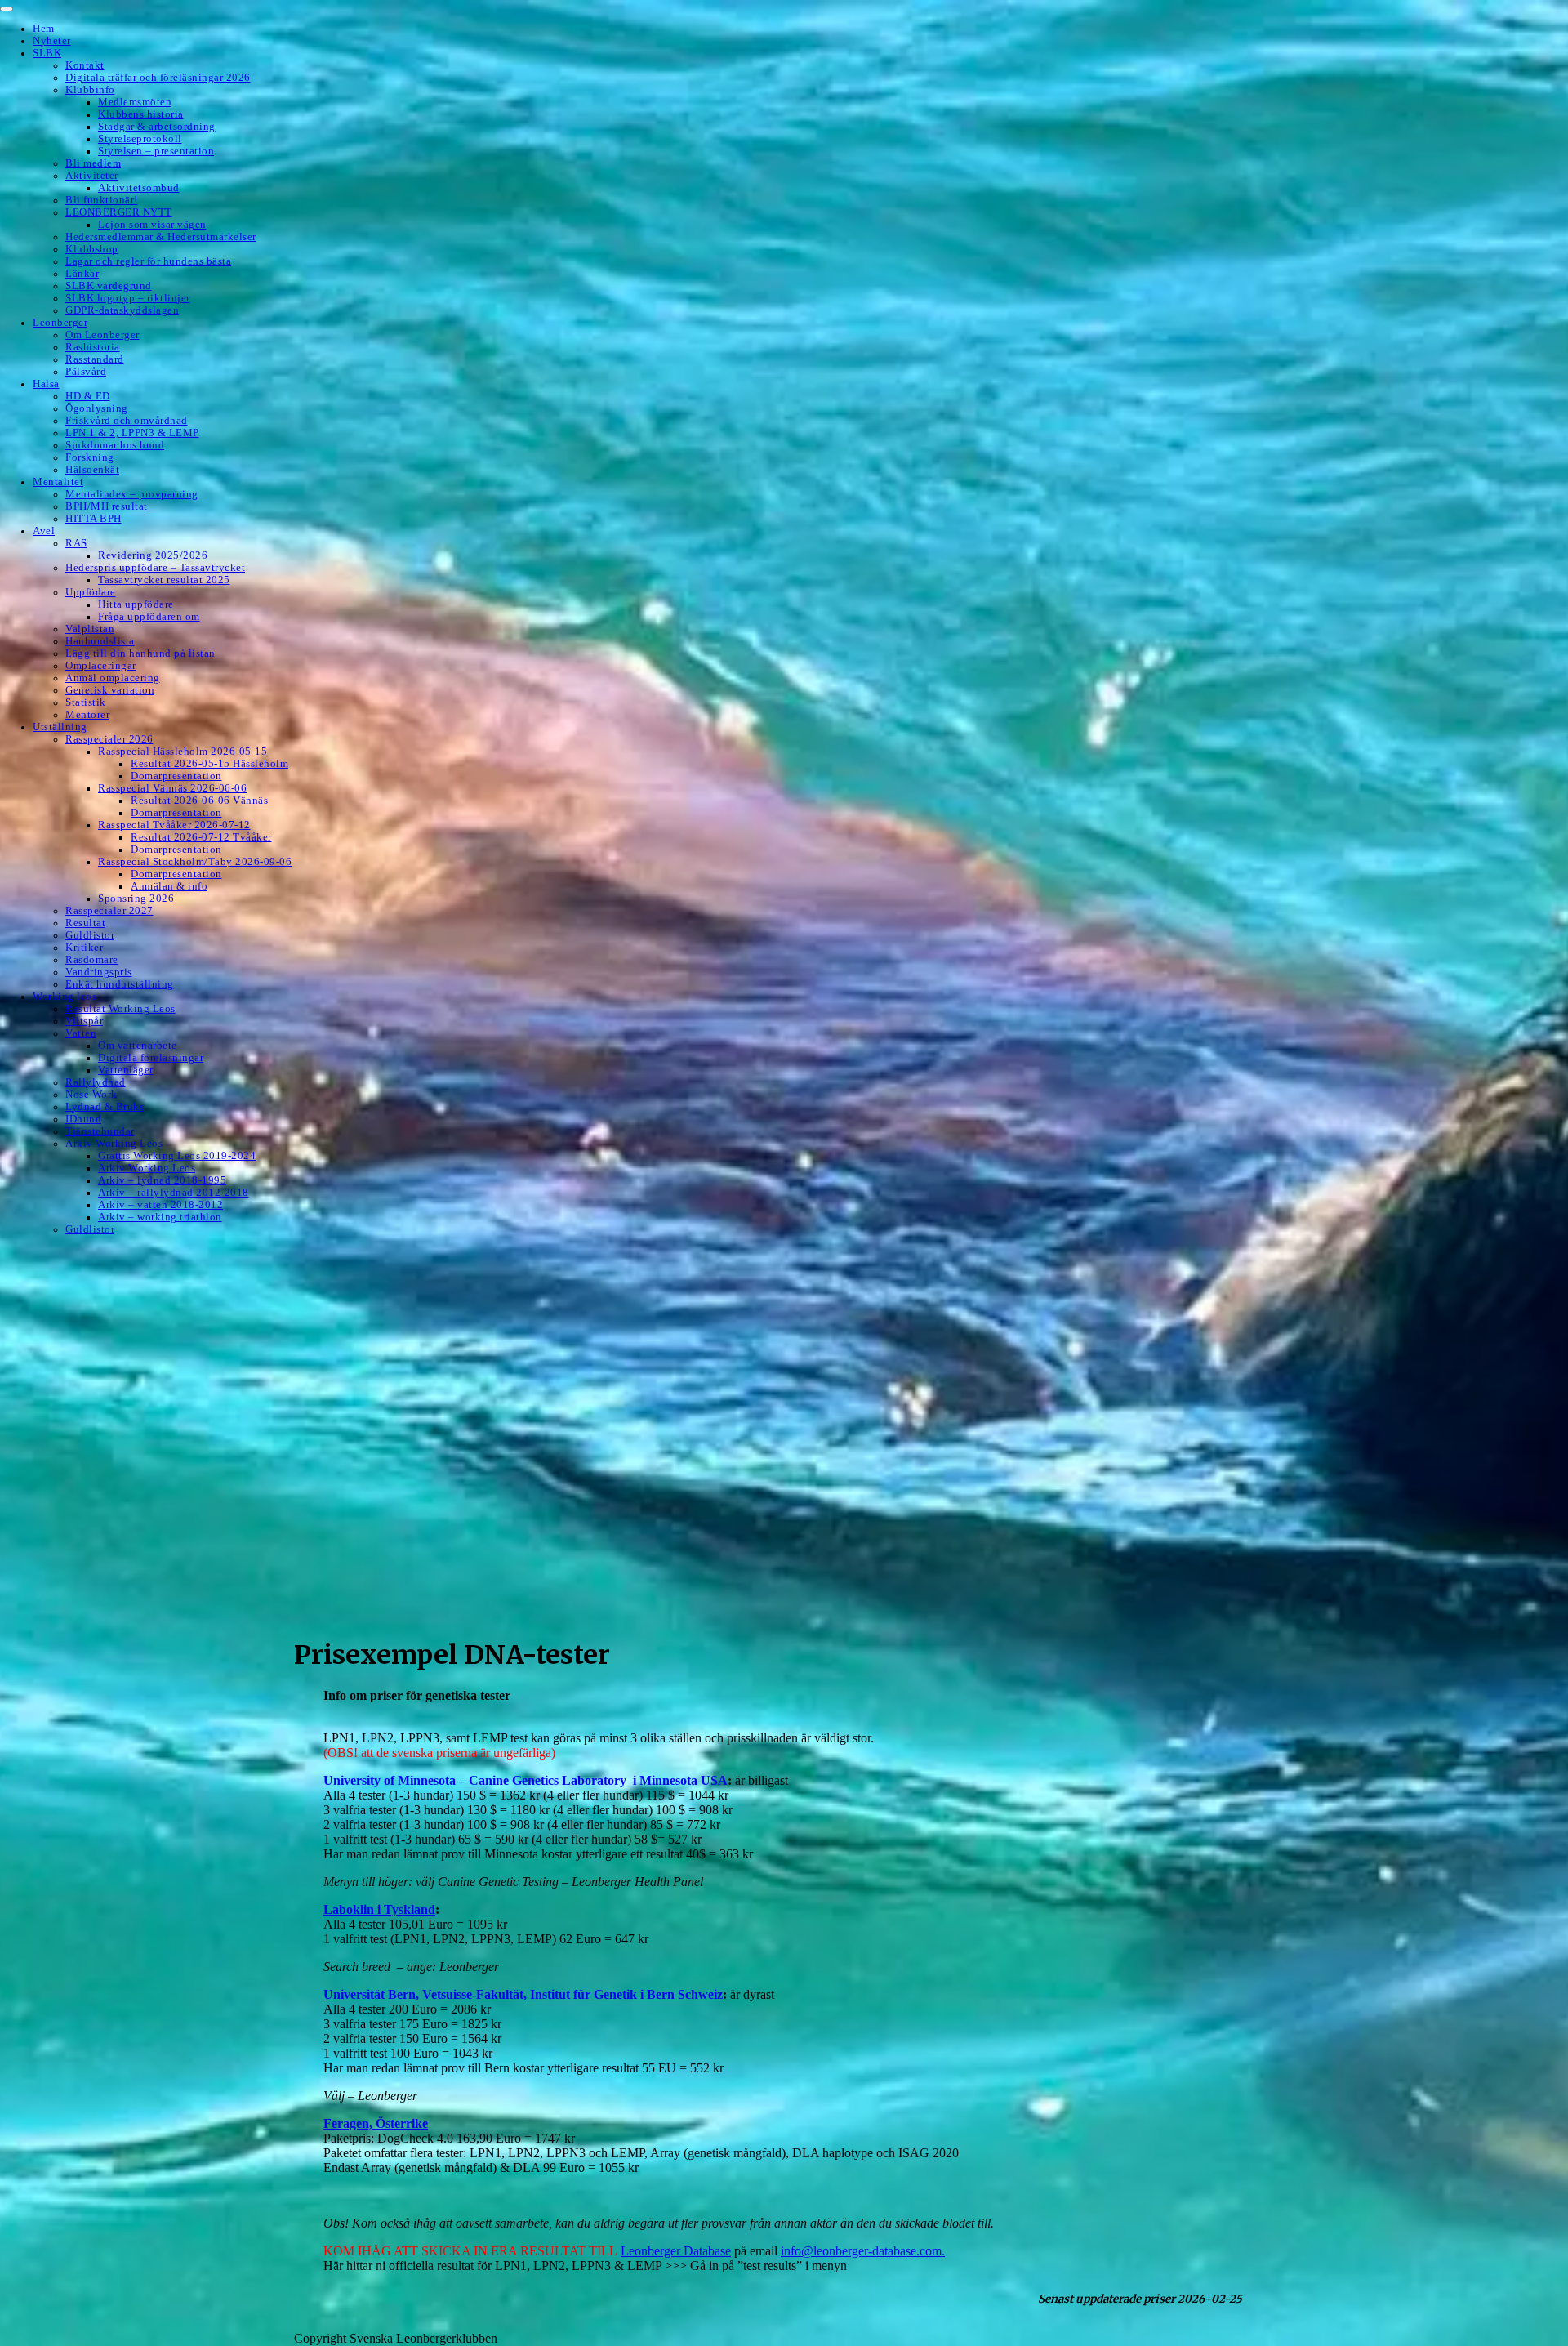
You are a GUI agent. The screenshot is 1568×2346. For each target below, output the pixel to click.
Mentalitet (58, 482)
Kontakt (85, 65)
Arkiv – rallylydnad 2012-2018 (174, 1193)
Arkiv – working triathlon (160, 1217)
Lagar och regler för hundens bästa (148, 261)
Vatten (81, 1033)
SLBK (47, 53)
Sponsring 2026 (136, 899)
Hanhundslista (100, 641)
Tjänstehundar (100, 1131)
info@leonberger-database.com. (863, 2251)
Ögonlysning (97, 408)
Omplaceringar (101, 666)
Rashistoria (93, 347)
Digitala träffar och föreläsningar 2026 (158, 78)
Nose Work (91, 1095)
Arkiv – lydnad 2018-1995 (162, 1180)
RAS (76, 543)
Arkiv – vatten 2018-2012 (160, 1205)
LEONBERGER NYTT (119, 212)
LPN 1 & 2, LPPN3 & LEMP (132, 433)
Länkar (82, 274)
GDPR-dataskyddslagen (122, 310)
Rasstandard (95, 359)
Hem (44, 29)
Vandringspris (99, 972)
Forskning (90, 457)
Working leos (65, 997)
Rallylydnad (96, 1082)
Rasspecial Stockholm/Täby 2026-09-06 (195, 862)
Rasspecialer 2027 (109, 911)
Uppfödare (91, 592)
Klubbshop (92, 249)
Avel (44, 531)
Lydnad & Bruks (105, 1107)
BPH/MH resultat (107, 506)
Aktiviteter (92, 176)
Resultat (85, 923)
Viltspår (84, 1021)
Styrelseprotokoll (140, 139)
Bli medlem (93, 163)
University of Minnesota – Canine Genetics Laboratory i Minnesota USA (526, 1780)
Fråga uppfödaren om (149, 617)
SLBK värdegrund (109, 286)
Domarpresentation (176, 776)
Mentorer (87, 715)
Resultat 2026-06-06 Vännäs (199, 801)
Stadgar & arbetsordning (157, 127)
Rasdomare (92, 960)
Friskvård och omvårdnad (127, 421)
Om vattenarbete (138, 1046)
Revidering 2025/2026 (153, 555)
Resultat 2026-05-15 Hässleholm (209, 764)
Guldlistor (90, 935)
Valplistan (90, 629)
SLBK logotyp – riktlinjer (128, 298)
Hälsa (46, 384)
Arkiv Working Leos (114, 1144)
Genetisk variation (110, 690)
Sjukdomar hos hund (115, 445)
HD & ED (88, 396)
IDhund (83, 1119)
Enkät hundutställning (120, 984)
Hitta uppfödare (136, 604)
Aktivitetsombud (139, 188)
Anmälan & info (169, 886)
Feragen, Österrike (376, 2123)
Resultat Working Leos (120, 1009)
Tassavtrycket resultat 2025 (164, 580)
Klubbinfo (90, 90)
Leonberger (60, 323)
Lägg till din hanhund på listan (140, 653)
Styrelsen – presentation (156, 151)
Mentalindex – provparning (132, 494)
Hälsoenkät (92, 470)
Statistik (86, 702)
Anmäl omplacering (113, 678)
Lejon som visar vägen (152, 225)
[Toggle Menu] (7, 9)
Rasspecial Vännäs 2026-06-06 (172, 788)
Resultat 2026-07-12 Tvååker (201, 837)
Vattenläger (126, 1070)
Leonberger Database (676, 2251)
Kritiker (84, 948)
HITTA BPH (94, 519)
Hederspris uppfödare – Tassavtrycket (155, 568)
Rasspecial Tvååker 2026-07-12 (174, 825)
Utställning (60, 727)
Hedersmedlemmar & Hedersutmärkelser (161, 237)
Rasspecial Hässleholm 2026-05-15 (183, 752)
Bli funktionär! (102, 200)
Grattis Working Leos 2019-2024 (177, 1156)
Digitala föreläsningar (151, 1058)
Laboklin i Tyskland (379, 1909)
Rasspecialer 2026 (109, 739)
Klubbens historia (141, 114)
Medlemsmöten (135, 102)
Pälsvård (86, 372)
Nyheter (52, 41)
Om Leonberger (102, 335)
